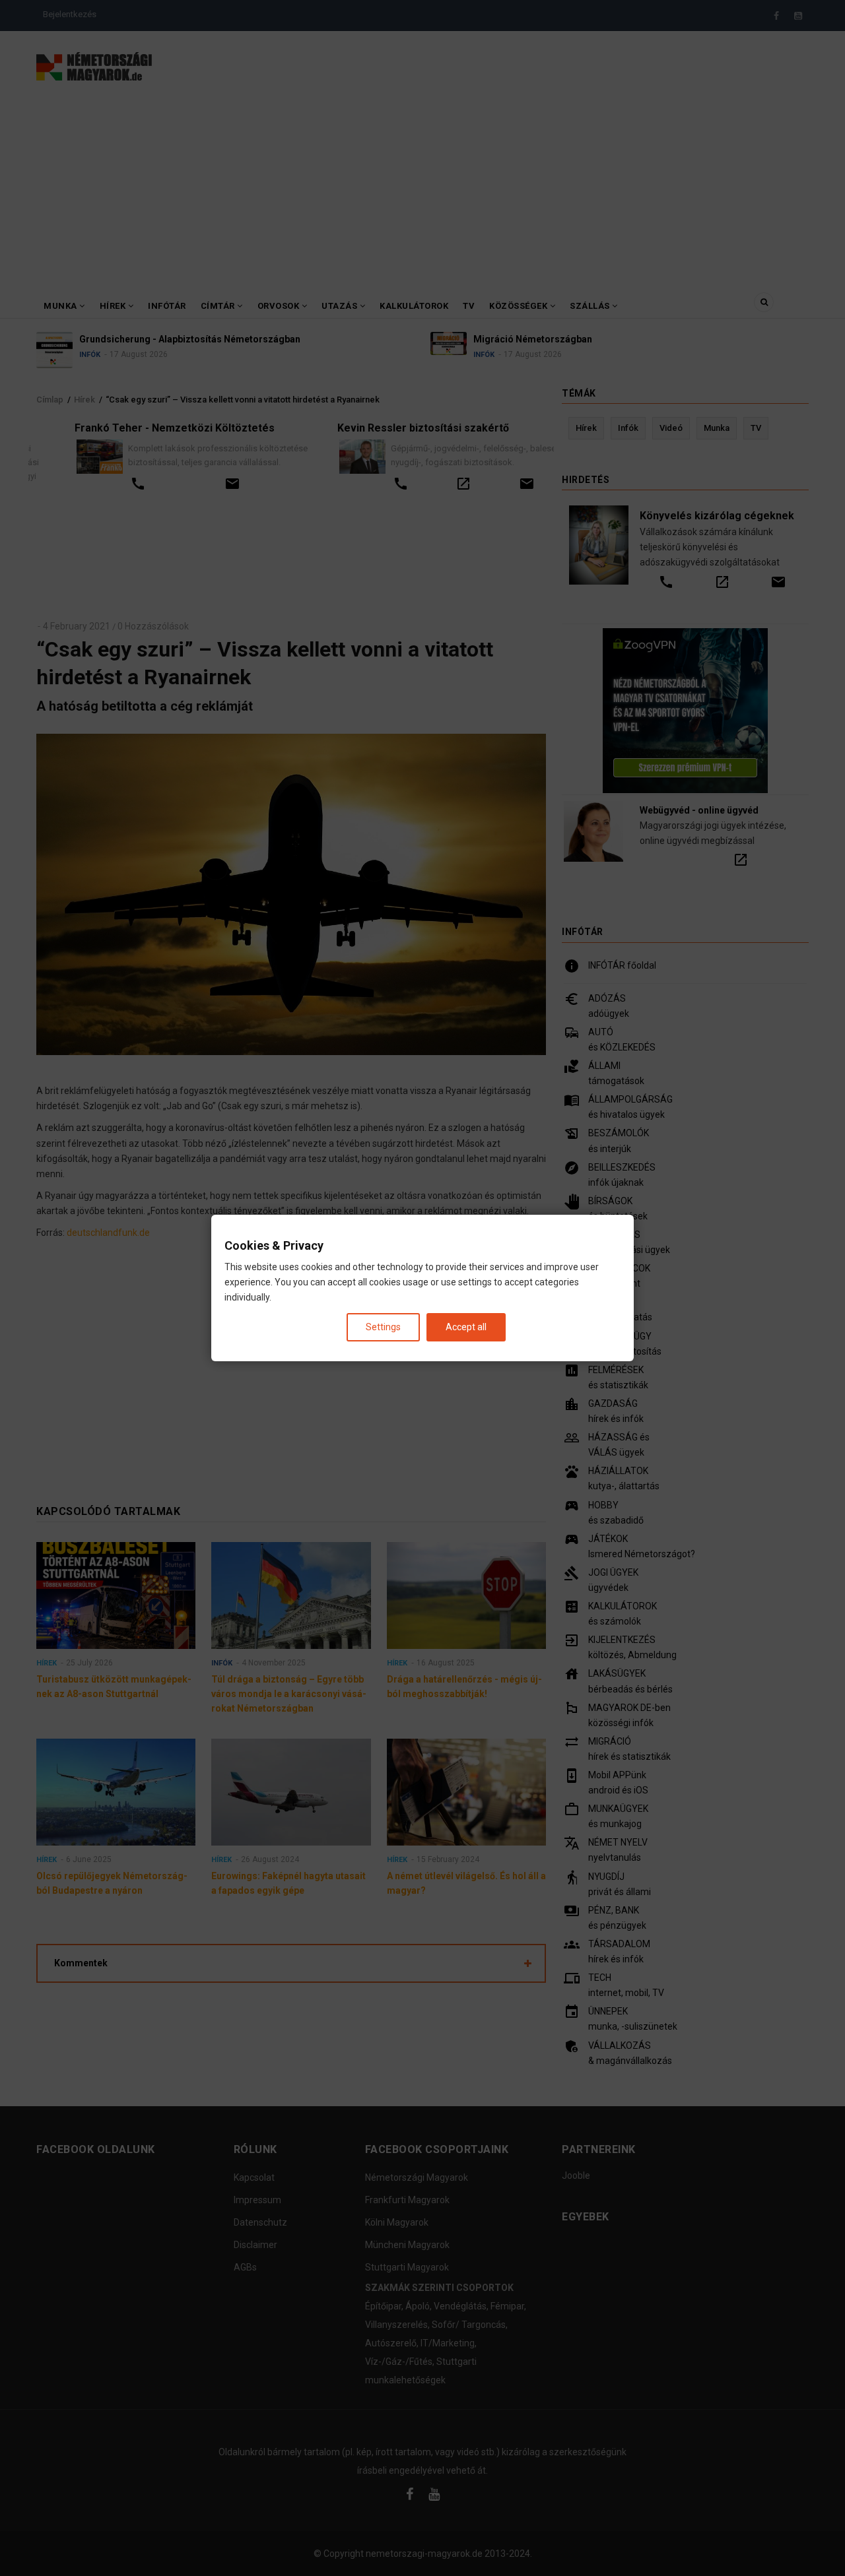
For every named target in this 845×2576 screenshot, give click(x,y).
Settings (383, 1327)
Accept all (466, 1327)
